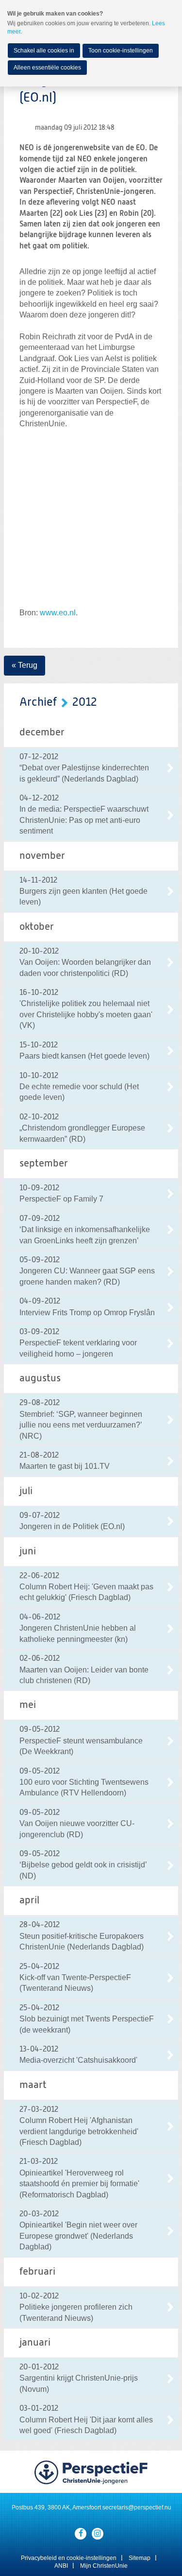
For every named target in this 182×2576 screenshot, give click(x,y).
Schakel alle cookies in (44, 51)
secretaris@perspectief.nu (137, 2507)
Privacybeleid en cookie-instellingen (69, 2558)
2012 (85, 702)
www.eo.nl (58, 613)
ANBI (61, 2566)
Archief (38, 702)
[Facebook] (81, 2534)
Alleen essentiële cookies (47, 68)
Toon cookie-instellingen (121, 51)
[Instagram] (98, 2534)
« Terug (25, 665)
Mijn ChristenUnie (104, 2566)
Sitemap (140, 2558)
